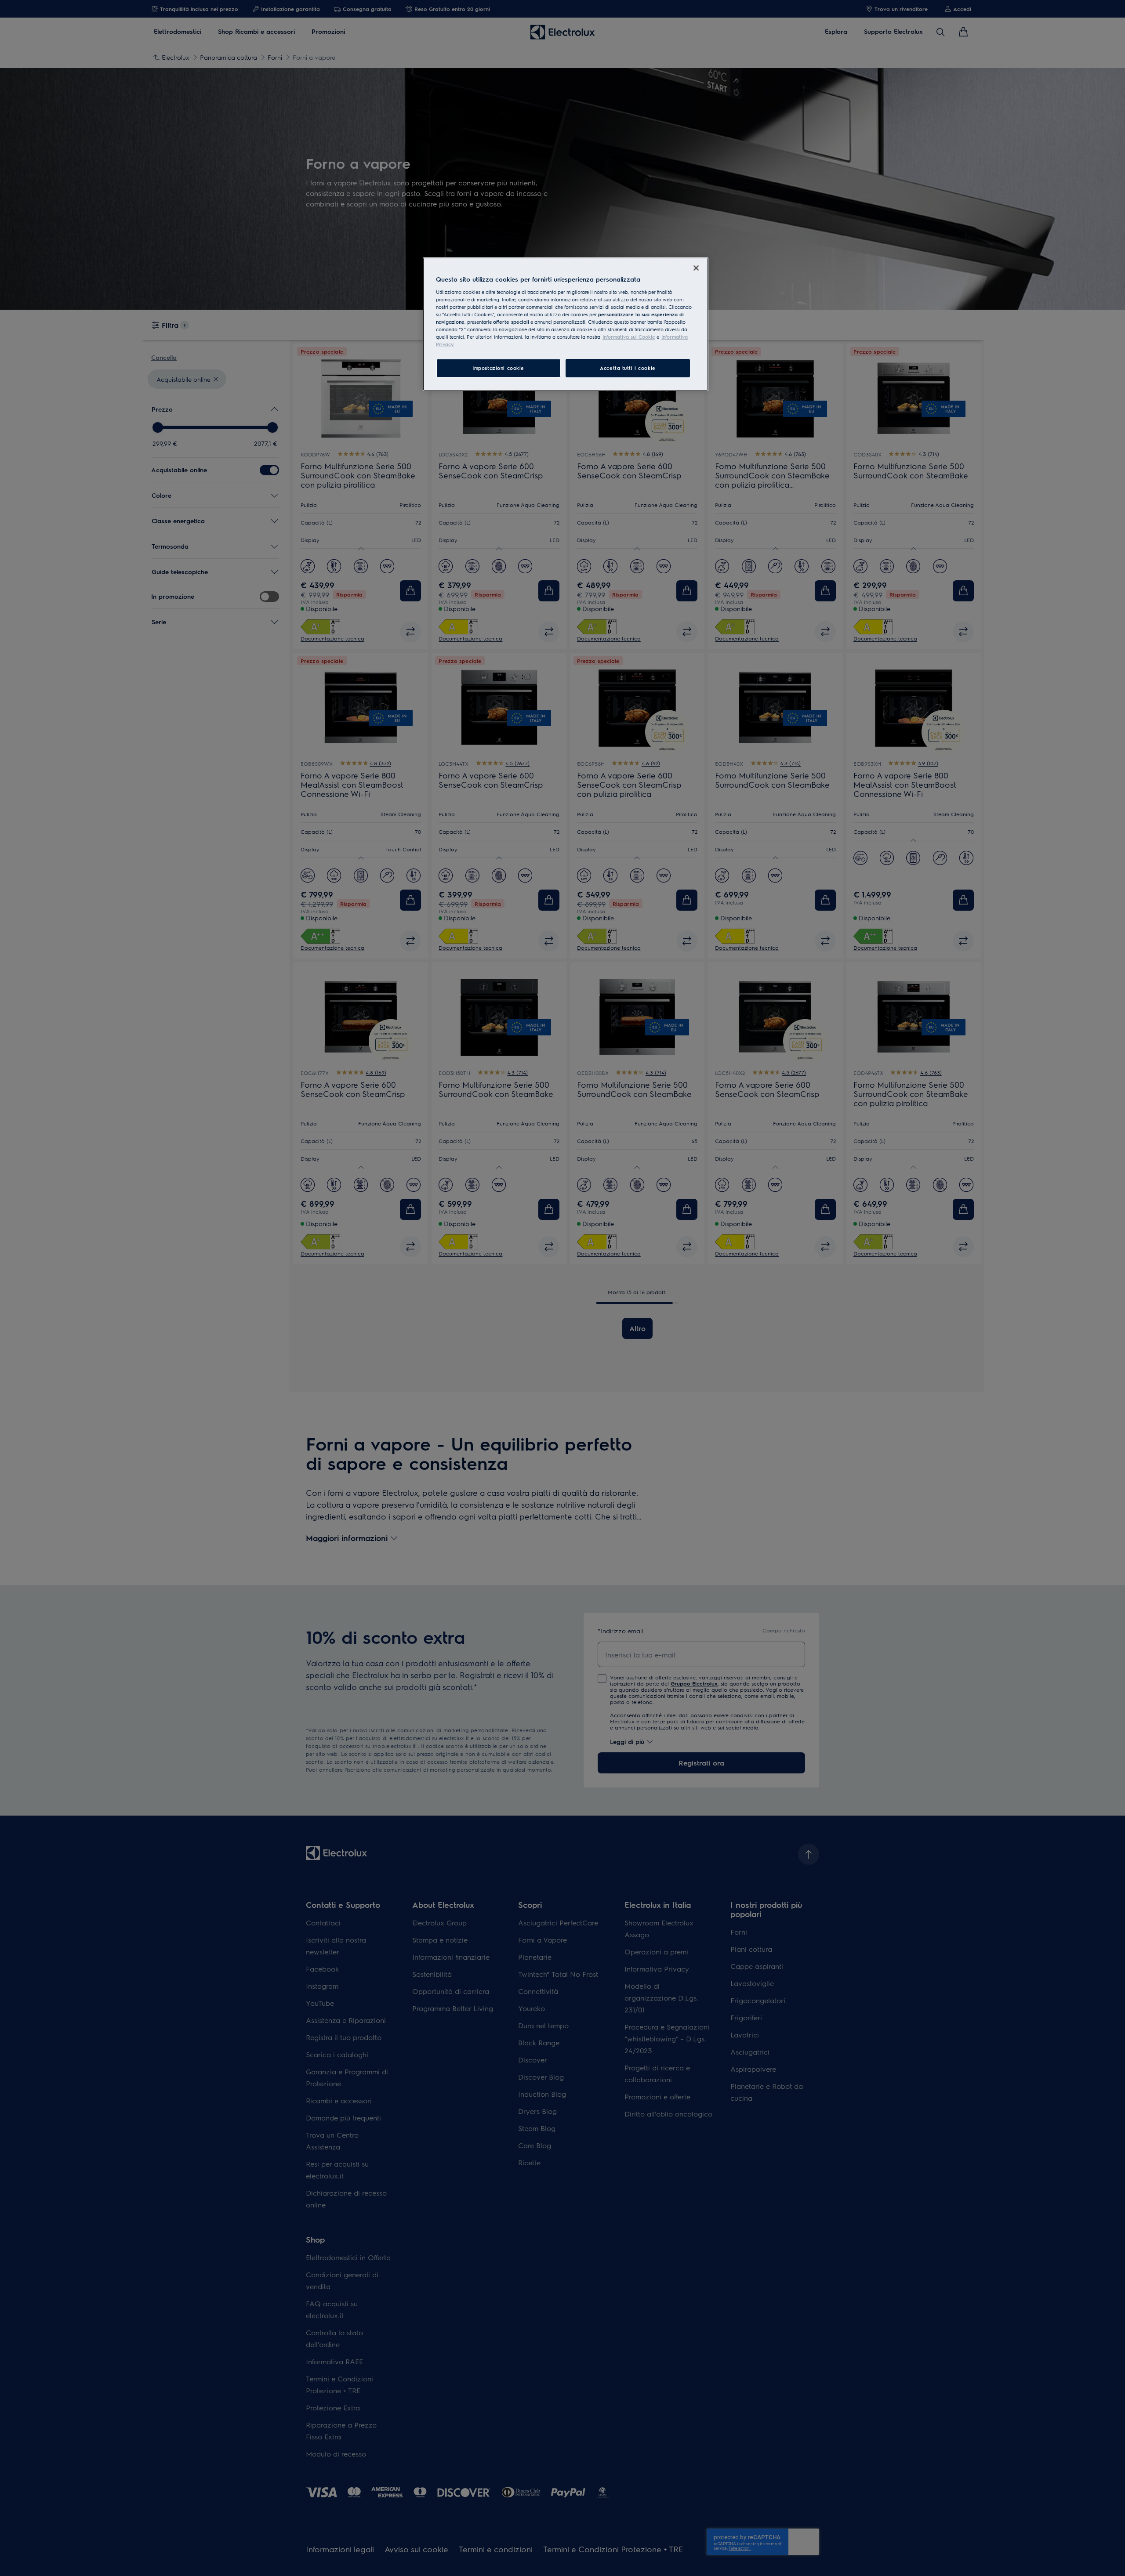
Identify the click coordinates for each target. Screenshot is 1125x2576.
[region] (566, 324)
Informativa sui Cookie (629, 337)
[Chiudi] (696, 268)
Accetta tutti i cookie (628, 368)
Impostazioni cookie (498, 368)
